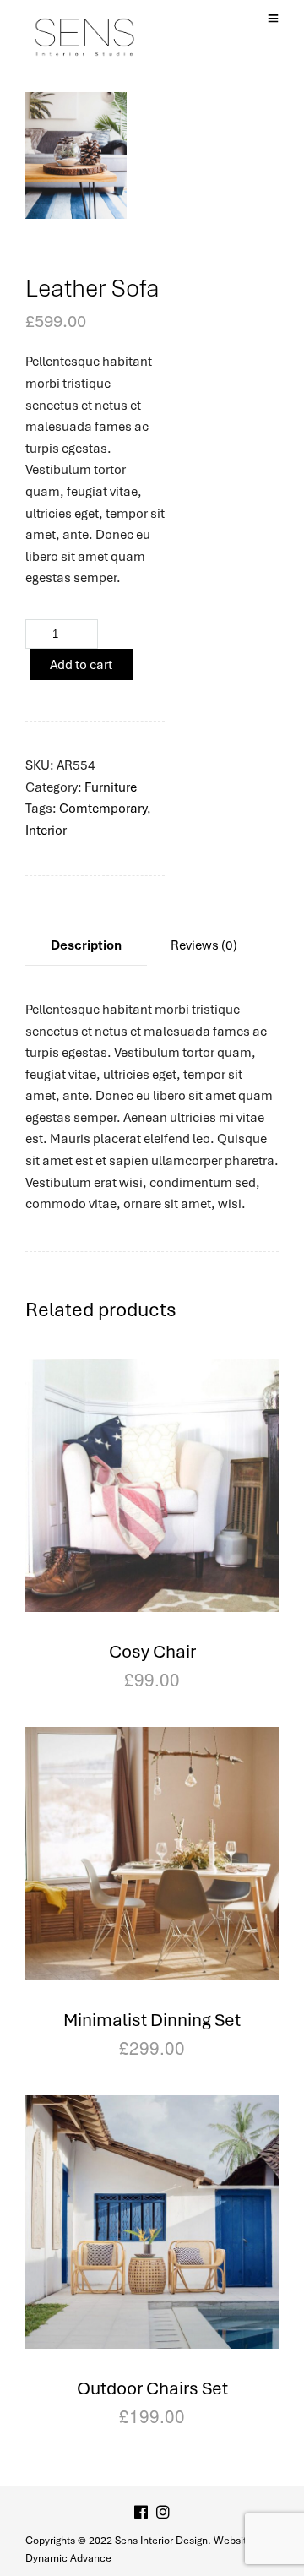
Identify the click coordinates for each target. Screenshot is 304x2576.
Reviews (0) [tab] (204, 945)
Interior (46, 831)
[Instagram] (163, 2514)
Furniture (111, 787)
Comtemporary (103, 809)
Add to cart (81, 665)
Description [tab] (86, 945)
